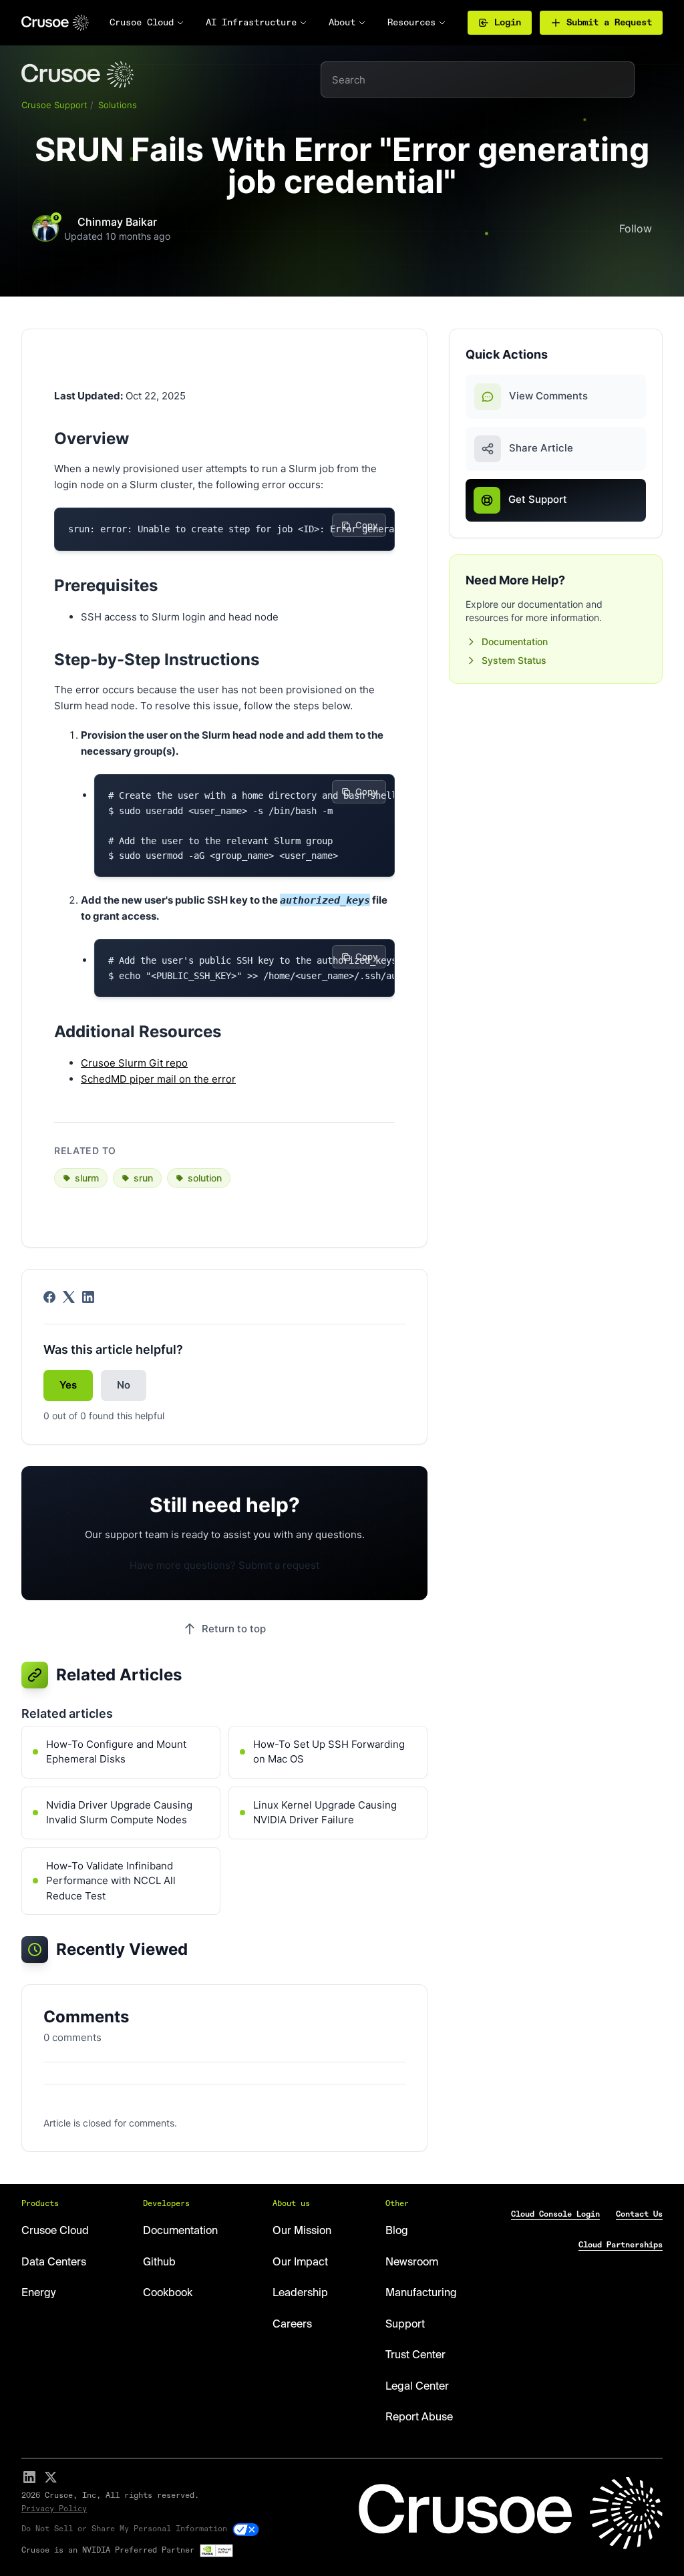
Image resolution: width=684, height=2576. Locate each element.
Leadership (300, 2293)
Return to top (234, 1629)
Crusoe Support (54, 105)
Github (159, 2263)
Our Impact (300, 2263)
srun (143, 1178)
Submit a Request (609, 23)
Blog (397, 2231)
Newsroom (412, 2263)
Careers (292, 2325)
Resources (411, 23)
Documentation (515, 641)
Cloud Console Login (555, 2215)
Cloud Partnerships (621, 2245)
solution (205, 1178)
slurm (87, 1178)
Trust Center (415, 2356)
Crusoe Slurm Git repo (134, 1063)
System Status (514, 660)
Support (405, 2325)
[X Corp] (69, 1297)
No (124, 1385)
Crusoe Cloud (142, 23)
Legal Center (417, 2387)
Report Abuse (419, 2418)
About (342, 23)
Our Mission (302, 2231)
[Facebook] (49, 1297)
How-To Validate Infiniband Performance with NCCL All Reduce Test (111, 1881)
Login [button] (508, 23)
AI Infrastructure (251, 23)
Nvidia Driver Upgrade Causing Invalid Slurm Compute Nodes (119, 1813)
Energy (38, 2293)
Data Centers (54, 2263)
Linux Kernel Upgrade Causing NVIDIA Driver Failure (325, 1813)
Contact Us (639, 2215)
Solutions (118, 105)
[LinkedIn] (88, 1297)
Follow (636, 228)
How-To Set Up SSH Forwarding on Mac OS (329, 1752)
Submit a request (279, 1565)
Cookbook (168, 2293)
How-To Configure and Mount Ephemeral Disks (116, 1752)
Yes (68, 1385)
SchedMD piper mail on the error (158, 1079)
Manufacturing (421, 2293)
